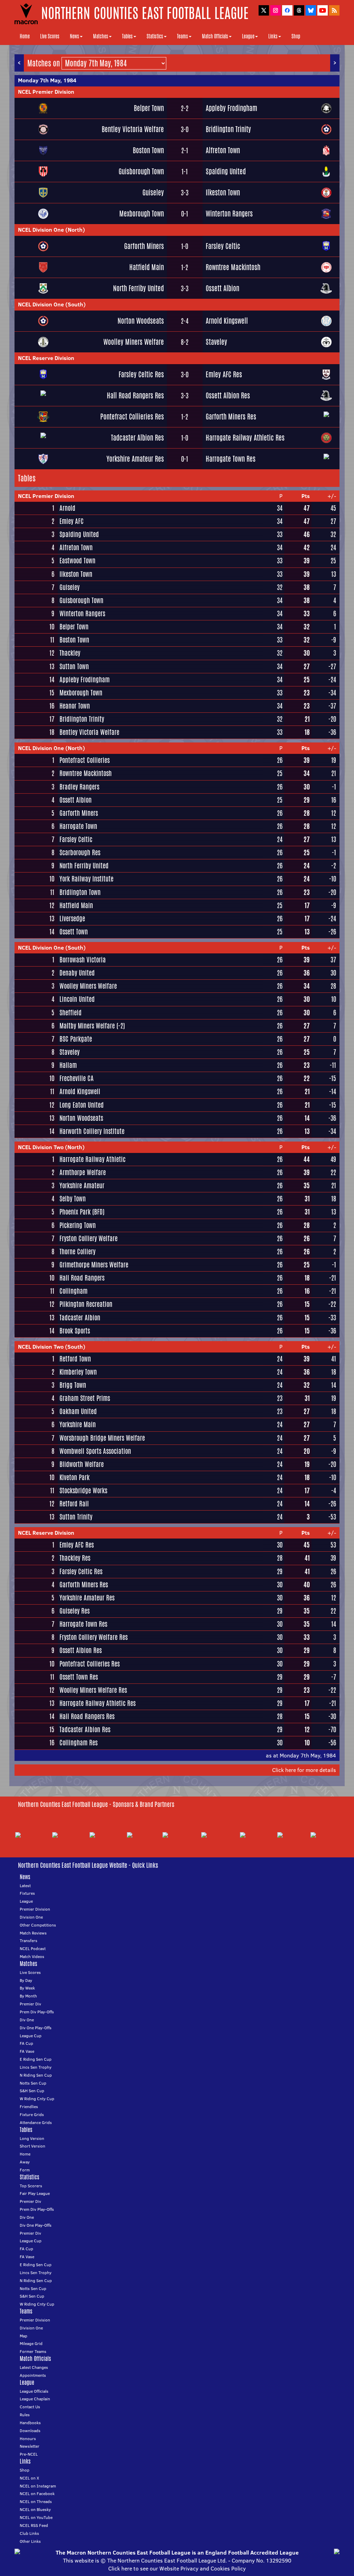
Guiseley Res (74, 1611)
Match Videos (32, 1956)
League (248, 36)
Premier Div (30, 2004)
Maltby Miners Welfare (87, 1026)
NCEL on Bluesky (35, 2509)
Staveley (216, 342)
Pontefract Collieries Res (132, 417)
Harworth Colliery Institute (92, 1131)
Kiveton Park (74, 1477)
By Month (28, 1996)
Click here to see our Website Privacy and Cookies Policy (177, 2568)
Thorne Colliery (77, 1252)
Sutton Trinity (76, 1517)
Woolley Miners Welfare (134, 342)
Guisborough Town (141, 171)
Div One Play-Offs (36, 2028)
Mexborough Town (142, 214)
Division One (31, 1917)
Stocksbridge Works (83, 1490)
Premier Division (35, 1909)
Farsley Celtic (223, 246)
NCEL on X (29, 2478)
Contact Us (30, 2407)
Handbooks (30, 2423)
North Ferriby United (138, 288)
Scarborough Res (80, 852)
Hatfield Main (147, 267)
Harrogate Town (78, 826)
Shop (296, 36)
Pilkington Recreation (86, 1304)
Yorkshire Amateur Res (135, 459)
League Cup (31, 2036)
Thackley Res (75, 1558)
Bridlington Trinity (228, 129)
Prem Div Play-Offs (37, 2012)
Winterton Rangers (229, 214)
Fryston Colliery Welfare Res (94, 1637)
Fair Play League (35, 2193)
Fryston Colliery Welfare (88, 1238)
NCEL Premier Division (46, 92)
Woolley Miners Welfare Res (93, 1690)
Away (25, 2162)
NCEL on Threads (36, 2501)
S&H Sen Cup (32, 2091)
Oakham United (78, 1411)
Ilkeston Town (223, 192)
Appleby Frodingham (231, 108)
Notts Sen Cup (33, 2083)
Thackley (70, 653)
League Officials (34, 2391)
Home (25, 36)
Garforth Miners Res (231, 417)
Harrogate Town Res (231, 459)
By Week (27, 1988)
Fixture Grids (32, 2115)
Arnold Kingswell (227, 321)
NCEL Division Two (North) (51, 1147)
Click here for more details (304, 1770)
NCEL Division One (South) (52, 304)
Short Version (32, 2146)
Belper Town (149, 108)
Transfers (29, 1941)
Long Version (32, 2138)
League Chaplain (35, 2399)
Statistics (155, 36)
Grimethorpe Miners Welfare (94, 1265)
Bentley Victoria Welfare (133, 129)
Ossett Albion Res (228, 395)
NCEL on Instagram (38, 2486)
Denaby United (77, 973)
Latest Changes (34, 2367)
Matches (101, 36)
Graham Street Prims (85, 1398)
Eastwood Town (77, 561)
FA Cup (26, 2043)
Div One (27, 2020)
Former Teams (33, 2351)
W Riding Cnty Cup (37, 2099)
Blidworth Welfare (82, 1464)
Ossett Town (74, 932)
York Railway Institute (86, 879)
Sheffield (71, 1013)
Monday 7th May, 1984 (47, 80)
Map (24, 2336)
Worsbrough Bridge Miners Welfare (102, 1438)
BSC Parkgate (76, 1039)
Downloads (30, 2431)
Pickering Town (78, 1225)
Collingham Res (78, 1743)
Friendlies (29, 2107)
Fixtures (27, 1893)
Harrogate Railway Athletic (92, 1159)
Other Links (30, 2541)
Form (25, 2170)
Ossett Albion (222, 288)
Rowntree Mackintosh (233, 267)
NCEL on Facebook (37, 2494)
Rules (25, 2415)
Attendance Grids (36, 2122)
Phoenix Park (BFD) (82, 1212)
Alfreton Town (223, 150)
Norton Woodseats (141, 321)
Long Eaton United (82, 1105)
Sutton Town (74, 666)
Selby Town (73, 1199)
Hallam (68, 1065)
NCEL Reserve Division (46, 358)
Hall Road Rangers (82, 1278)
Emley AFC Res (224, 374)
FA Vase (27, 2051)
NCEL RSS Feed (34, 2525)
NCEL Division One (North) (52, 230)
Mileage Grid (31, 2343)
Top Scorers (31, 2186)
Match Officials (215, 36)
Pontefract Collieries (85, 760)
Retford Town (75, 1359)
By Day (26, 1980)
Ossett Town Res (79, 1677)
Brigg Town (73, 1385)
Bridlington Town (80, 892)
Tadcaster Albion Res (137, 438)
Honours (28, 2439)
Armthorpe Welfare (83, 1172)
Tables (127, 36)
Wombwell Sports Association (95, 1451)
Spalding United (226, 171)
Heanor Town (75, 706)
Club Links (29, 2533)
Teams (183, 36)
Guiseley (153, 192)
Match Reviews (33, 1933)
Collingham (73, 1291)
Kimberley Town (78, 1372)
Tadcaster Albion (80, 1318)
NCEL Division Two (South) (52, 1347)
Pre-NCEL (29, 2454)
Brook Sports (75, 1331)
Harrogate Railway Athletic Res (245, 438)
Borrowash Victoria (83, 960)
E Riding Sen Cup (36, 2059)
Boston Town (148, 150)
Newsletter (30, 2446)
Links (273, 36)
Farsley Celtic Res (141, 374)
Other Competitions (38, 1925)
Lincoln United (77, 999)
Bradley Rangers (79, 787)
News (74, 36)
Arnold (67, 508)
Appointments (33, 2375)
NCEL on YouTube (36, 2517)
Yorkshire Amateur (82, 1185)
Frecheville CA (77, 1078)
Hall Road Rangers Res (135, 395)
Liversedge (72, 918)
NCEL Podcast (33, 1949)
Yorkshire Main (78, 1424)
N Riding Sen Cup (36, 2075)
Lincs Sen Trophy (36, 2067)
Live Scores (50, 36)
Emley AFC (72, 521)
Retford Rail (74, 1504)
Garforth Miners (144, 246)
